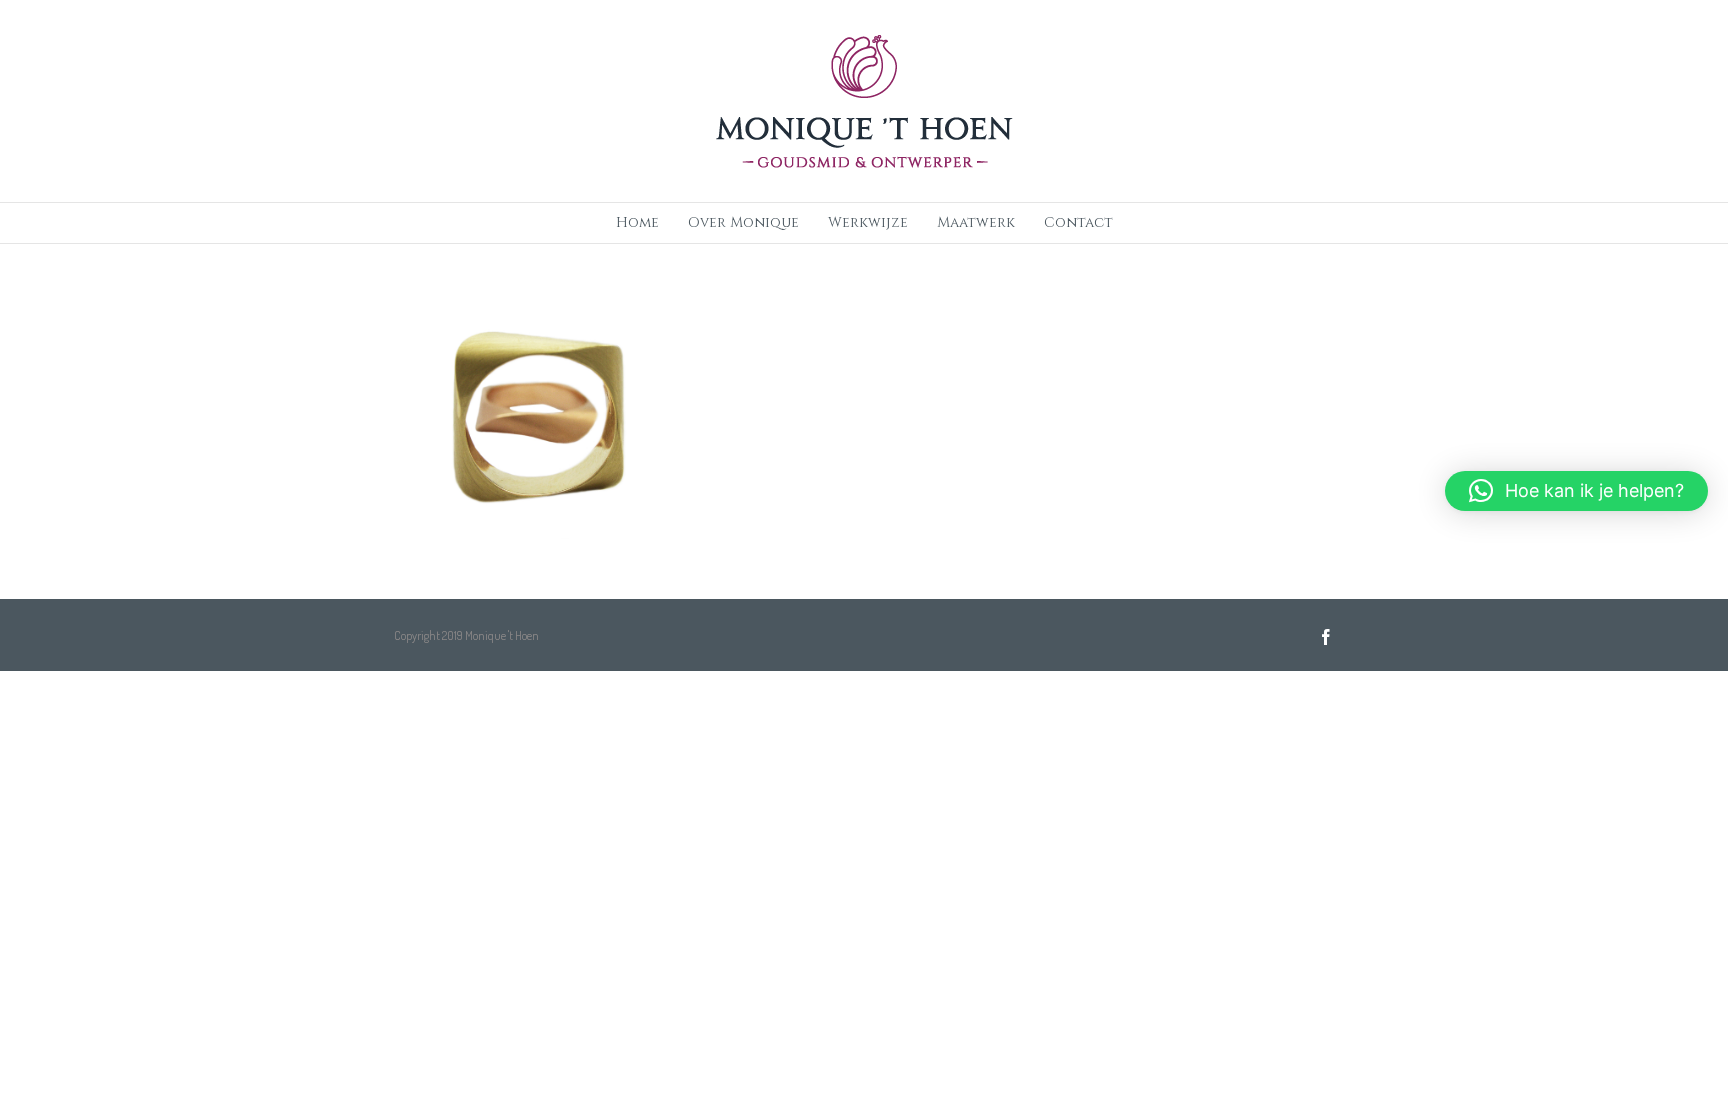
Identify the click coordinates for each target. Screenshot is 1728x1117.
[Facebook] (1326, 637)
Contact (1078, 222)
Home (637, 222)
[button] (1576, 491)
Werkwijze (868, 222)
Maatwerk (976, 222)
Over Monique (743, 222)
